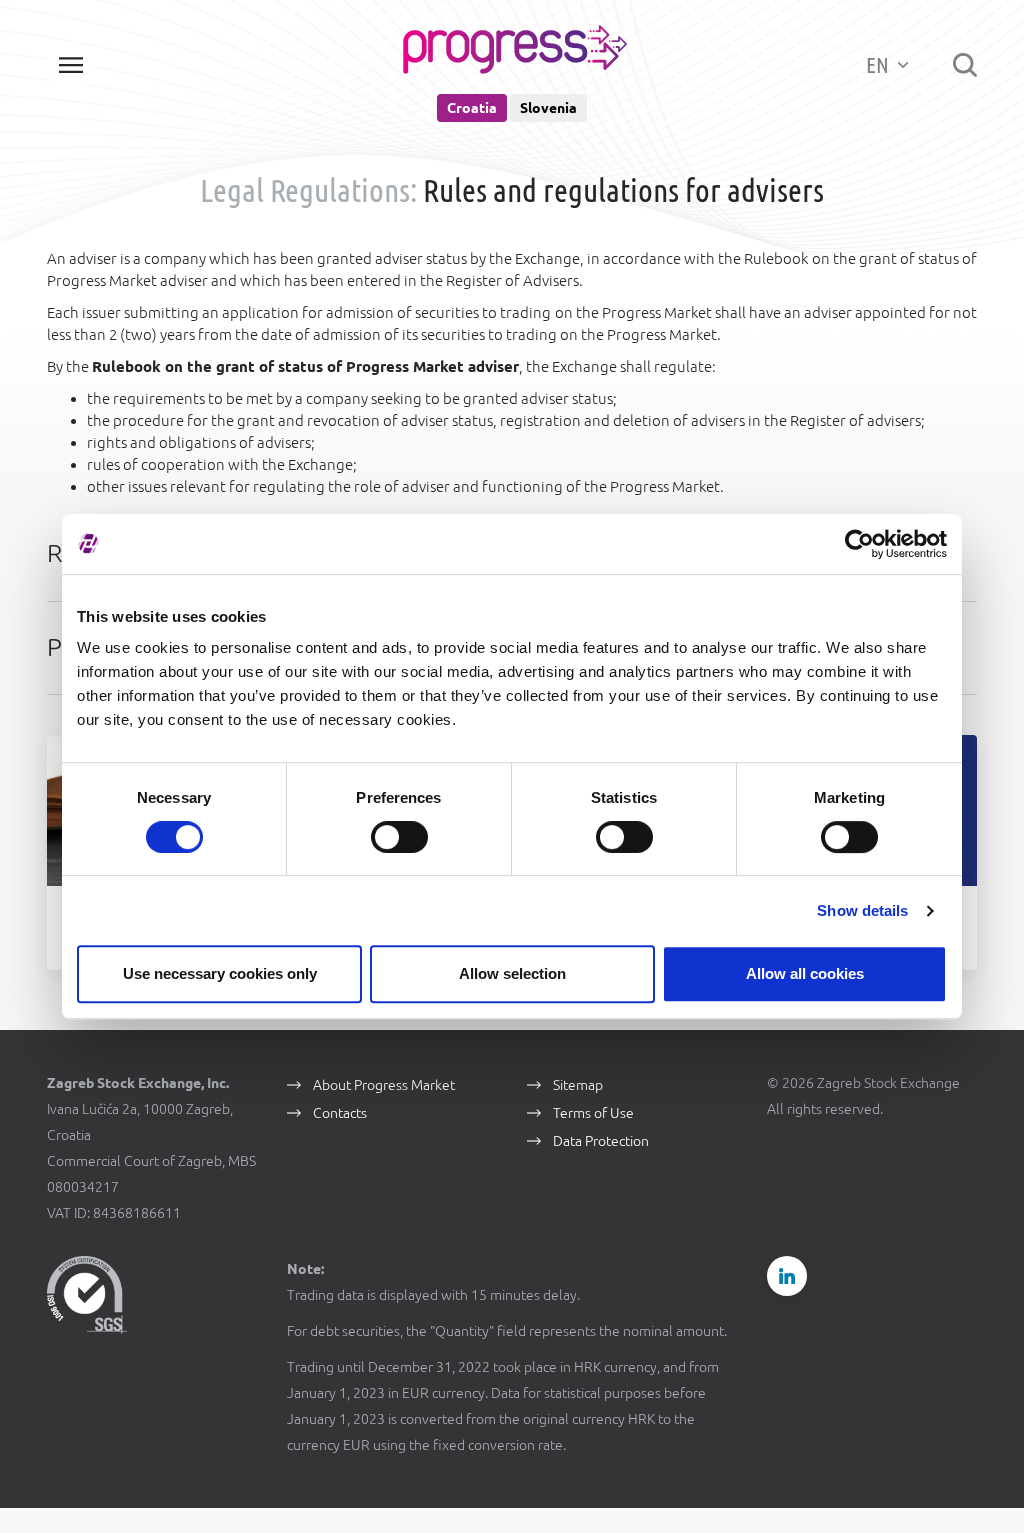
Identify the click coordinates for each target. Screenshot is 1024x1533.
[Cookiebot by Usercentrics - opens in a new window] (859, 544)
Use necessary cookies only (220, 973)
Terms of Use (593, 1113)
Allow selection (512, 973)
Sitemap (578, 1085)
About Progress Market (384, 1085)
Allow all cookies (805, 973)
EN (879, 64)
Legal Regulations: (308, 190)
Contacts (340, 1113)
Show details (862, 910)
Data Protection (601, 1141)
